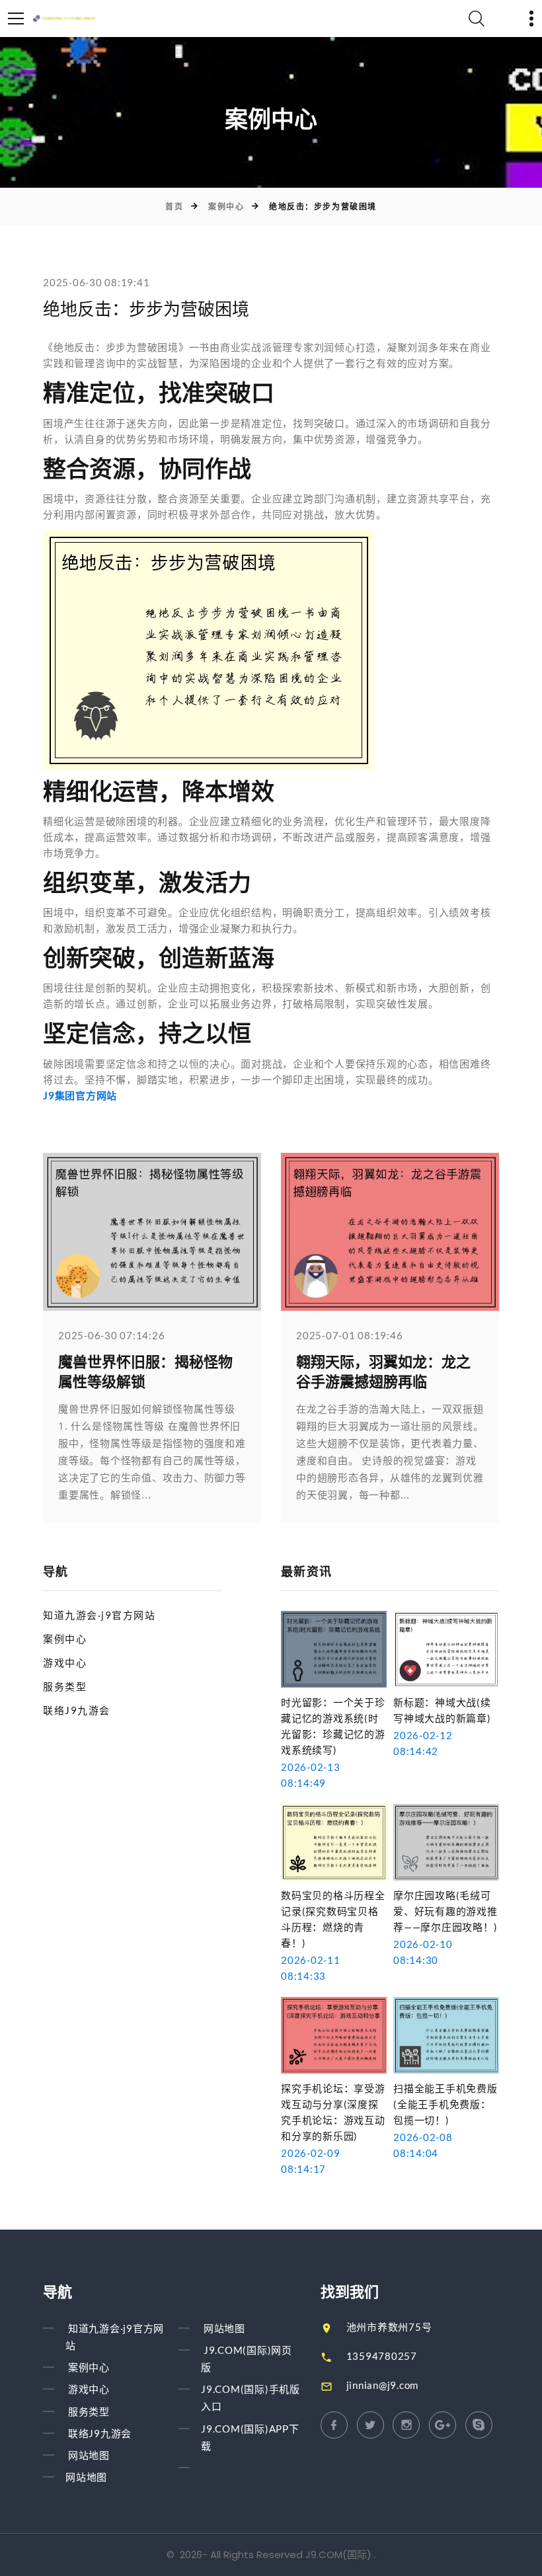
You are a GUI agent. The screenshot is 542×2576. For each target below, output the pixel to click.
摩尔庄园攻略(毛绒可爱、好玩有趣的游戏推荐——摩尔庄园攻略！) (445, 1911)
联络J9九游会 (77, 1710)
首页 (174, 207)
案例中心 (226, 207)
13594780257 (382, 2356)
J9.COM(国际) (338, 2555)
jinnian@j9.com (383, 2385)
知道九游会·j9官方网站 (99, 1615)
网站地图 (89, 2455)
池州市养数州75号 (389, 2327)
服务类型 (65, 1686)
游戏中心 (65, 1662)
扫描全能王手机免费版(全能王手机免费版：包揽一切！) (445, 2104)
